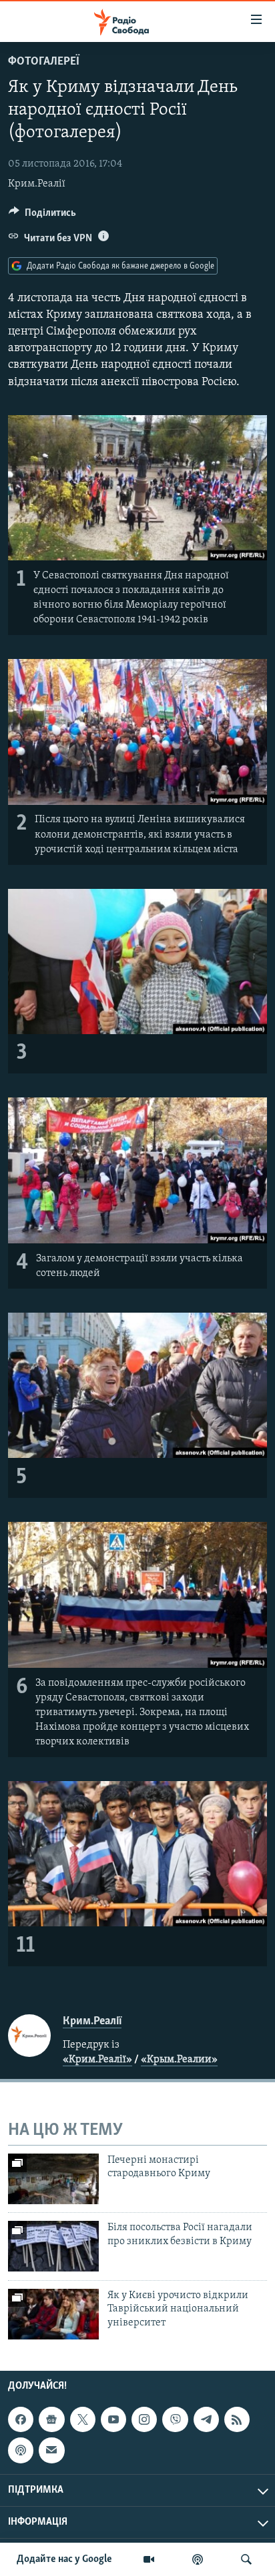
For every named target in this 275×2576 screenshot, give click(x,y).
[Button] (42, 216)
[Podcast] (21, 2450)
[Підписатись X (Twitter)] (83, 2419)
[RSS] (237, 2419)
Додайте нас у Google (64, 2559)
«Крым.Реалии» (179, 2060)
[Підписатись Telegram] (206, 2419)
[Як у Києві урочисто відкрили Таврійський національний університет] (53, 2314)
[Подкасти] (198, 2559)
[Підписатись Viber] (175, 2419)
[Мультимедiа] (149, 2559)
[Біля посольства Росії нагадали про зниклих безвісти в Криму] (53, 2246)
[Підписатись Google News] (51, 2419)
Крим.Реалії (37, 184)
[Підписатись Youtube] (113, 2419)
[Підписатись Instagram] (144, 2419)
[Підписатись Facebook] (21, 2419)
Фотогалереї (44, 62)
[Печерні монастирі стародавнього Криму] (53, 2179)
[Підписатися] (51, 2450)
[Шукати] (246, 2559)
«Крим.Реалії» (97, 2060)
